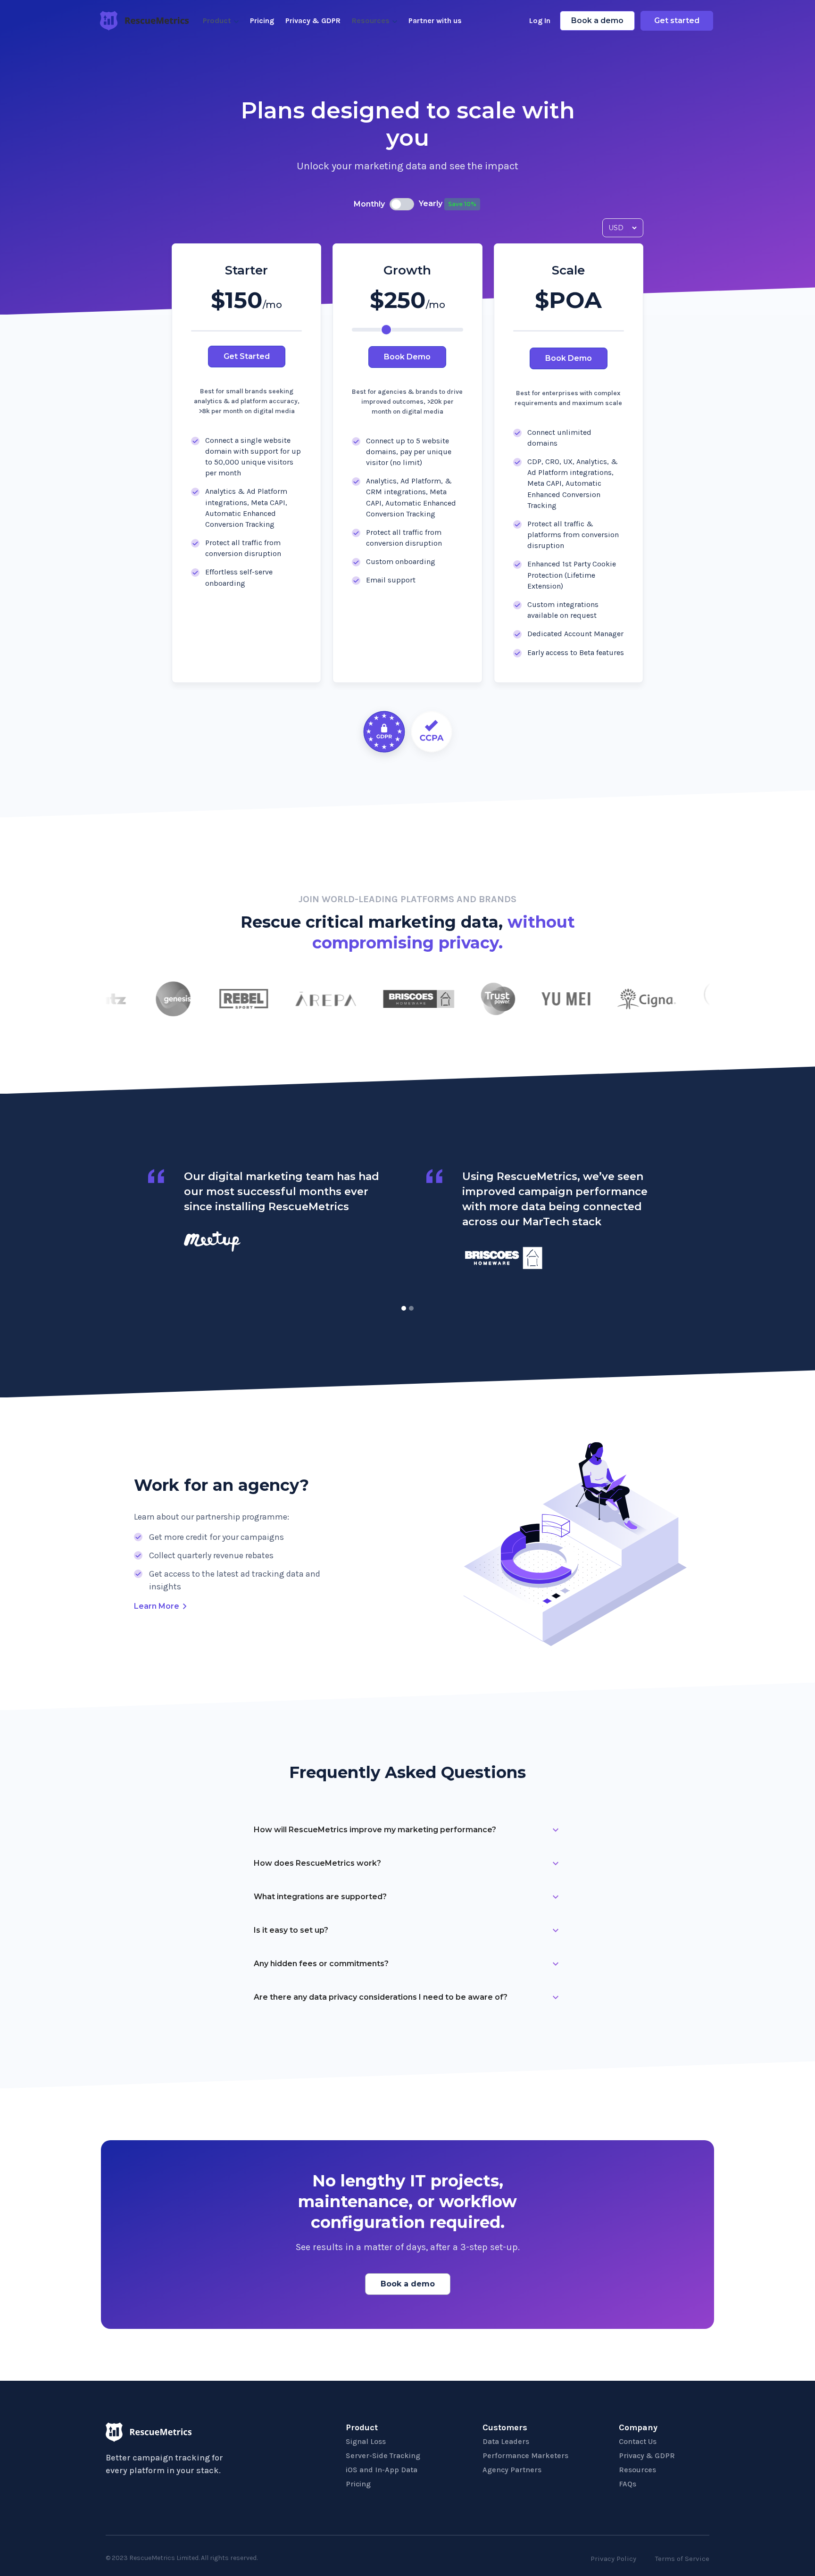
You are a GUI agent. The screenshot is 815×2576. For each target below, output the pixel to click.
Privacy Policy (613, 2559)
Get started (677, 21)
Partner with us (435, 21)
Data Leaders (506, 2441)
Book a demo (597, 21)
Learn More (157, 1606)
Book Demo (407, 357)
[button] (404, 1308)
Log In (540, 21)
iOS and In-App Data (382, 2470)
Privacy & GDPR (313, 21)
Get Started (247, 356)
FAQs (628, 2484)
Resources (637, 2470)
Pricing (262, 21)
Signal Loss (366, 2441)
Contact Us (638, 2441)
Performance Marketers (525, 2456)
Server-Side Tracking (383, 2456)
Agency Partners (512, 2470)
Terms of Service (682, 2559)
